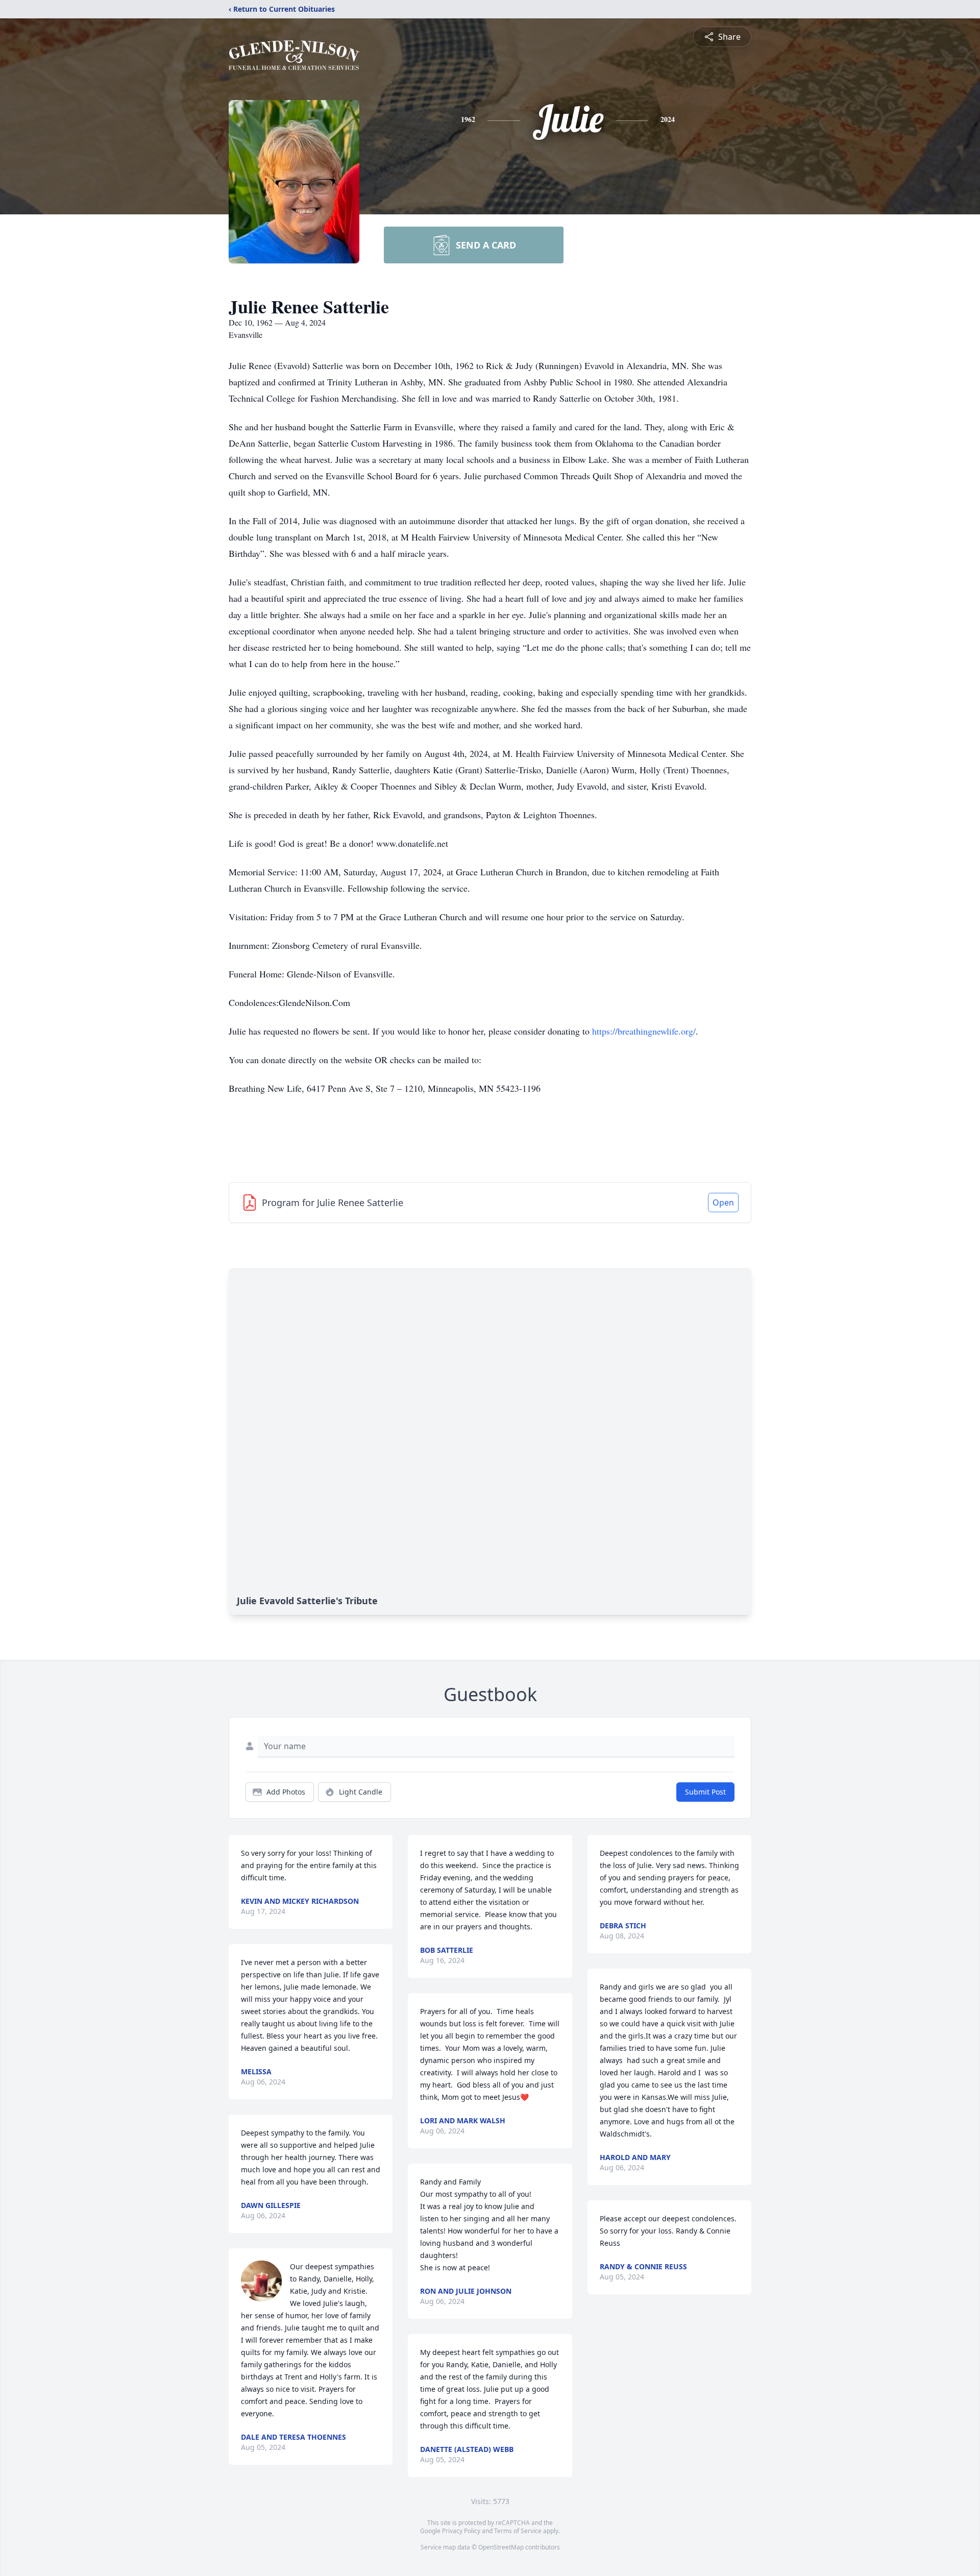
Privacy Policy (461, 2531)
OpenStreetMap (501, 2547)
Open (723, 1203)
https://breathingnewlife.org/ (644, 1031)
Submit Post (705, 1792)
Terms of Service (518, 2531)
